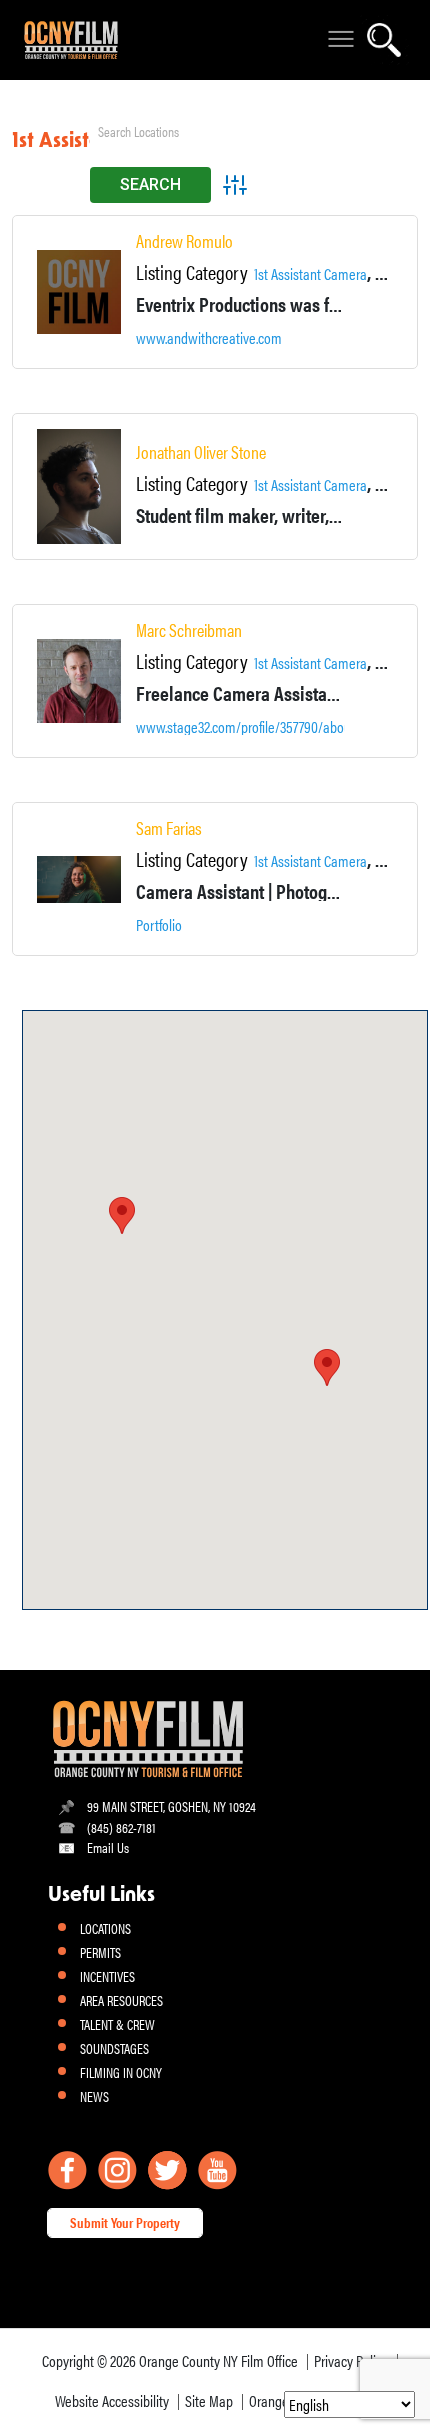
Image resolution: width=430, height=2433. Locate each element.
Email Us (108, 1847)
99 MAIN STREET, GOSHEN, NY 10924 (171, 1806)
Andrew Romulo (184, 241)
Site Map (209, 2400)
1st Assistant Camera (310, 274)
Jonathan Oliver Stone (201, 452)
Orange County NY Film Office (218, 2360)
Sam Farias (169, 828)
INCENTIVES (107, 1976)
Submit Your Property (125, 2222)
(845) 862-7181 (121, 1827)
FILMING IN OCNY (121, 2072)
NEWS (94, 2096)
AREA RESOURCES (121, 2000)
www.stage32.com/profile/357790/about (245, 727)
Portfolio (159, 925)
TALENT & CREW (117, 2024)
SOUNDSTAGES (114, 2048)
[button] (327, 1367)
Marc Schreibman (189, 630)
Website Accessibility (112, 2400)
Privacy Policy (351, 2360)
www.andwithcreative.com (209, 338)
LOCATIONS (105, 1928)
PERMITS (100, 1952)
